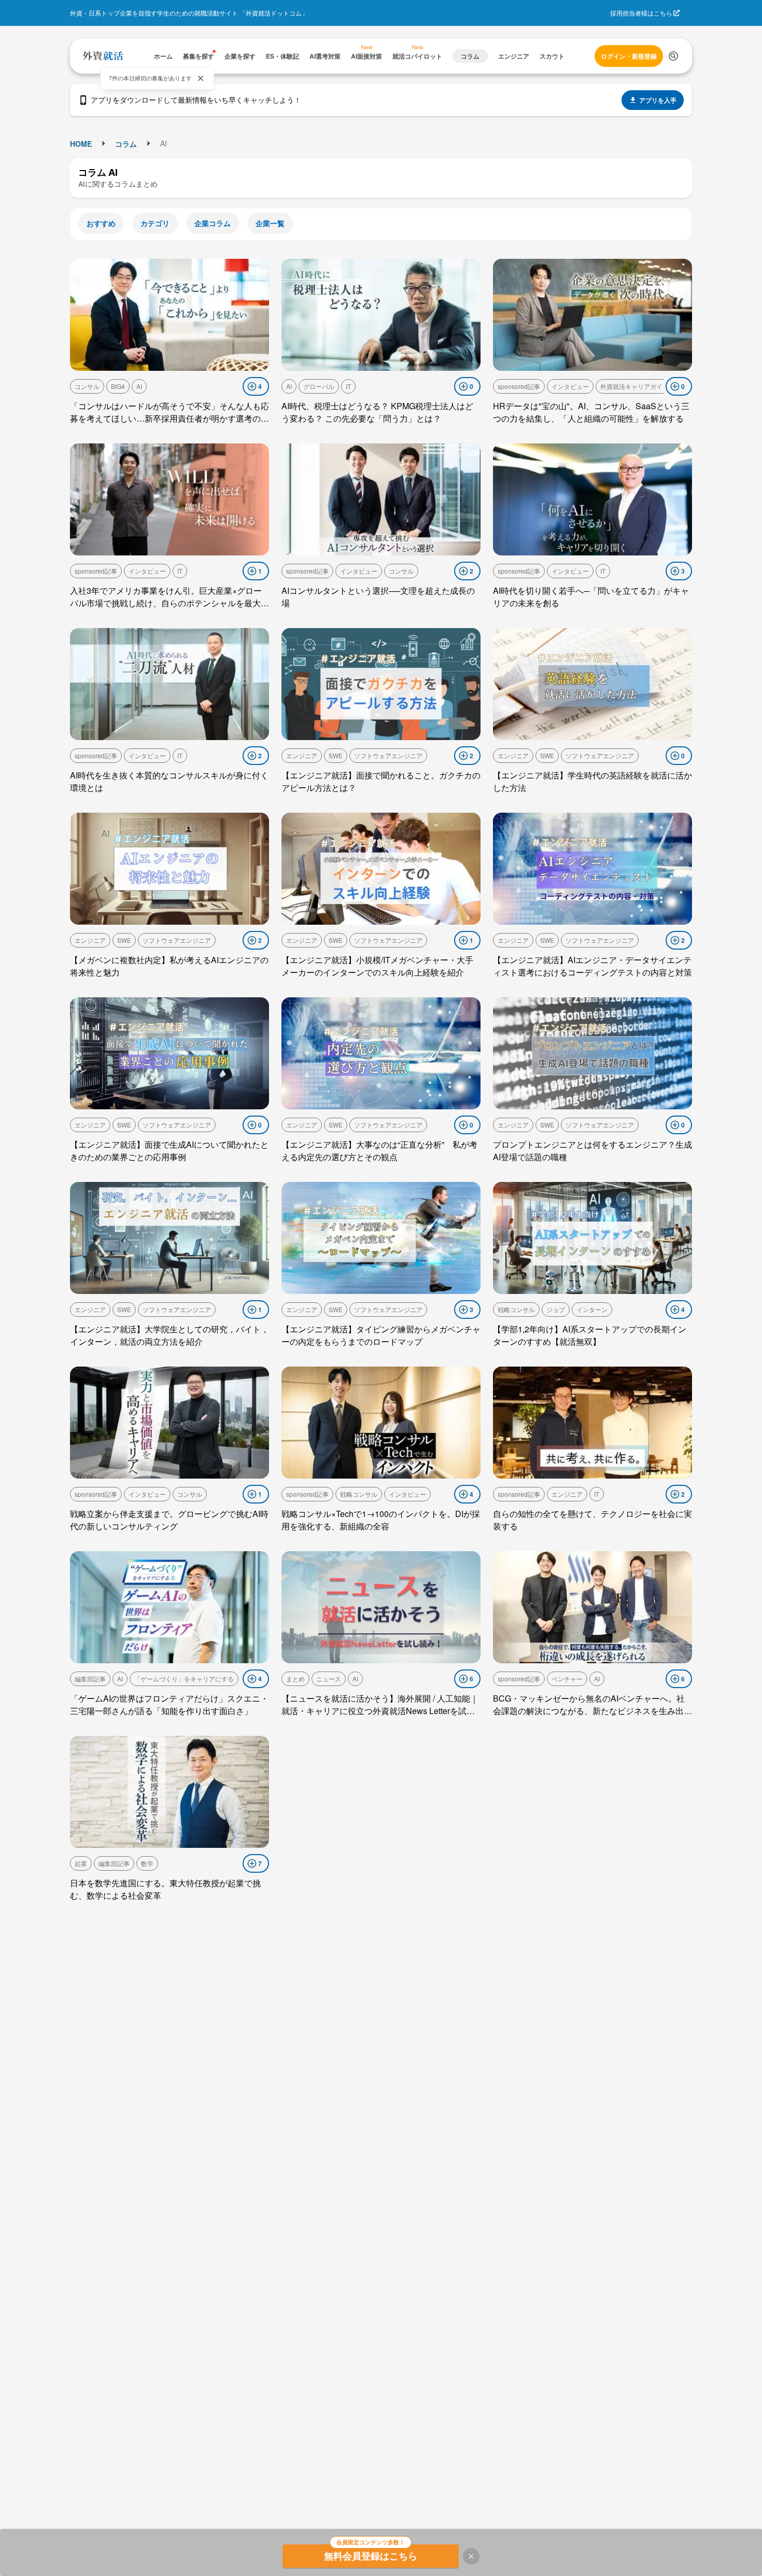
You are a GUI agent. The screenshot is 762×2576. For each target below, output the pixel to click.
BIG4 (118, 386)
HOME (81, 144)
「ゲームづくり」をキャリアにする (184, 1679)
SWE (336, 755)
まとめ (295, 1679)
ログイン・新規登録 (629, 56)
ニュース (329, 1679)
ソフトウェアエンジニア (388, 755)
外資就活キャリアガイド (634, 386)
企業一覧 (270, 223)
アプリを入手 (658, 100)
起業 (81, 1863)
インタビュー (570, 386)
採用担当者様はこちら (641, 13)
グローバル (319, 386)
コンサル (87, 386)
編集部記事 (90, 1679)
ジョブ (556, 1309)
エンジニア (302, 755)
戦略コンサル (516, 1309)
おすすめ (101, 223)
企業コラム (213, 223)
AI (139, 386)
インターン (592, 1309)
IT (348, 386)
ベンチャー (567, 1679)
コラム (126, 144)
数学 (147, 1863)
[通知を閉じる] (201, 78)
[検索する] (673, 56)
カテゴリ (155, 223)
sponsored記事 (519, 386)
